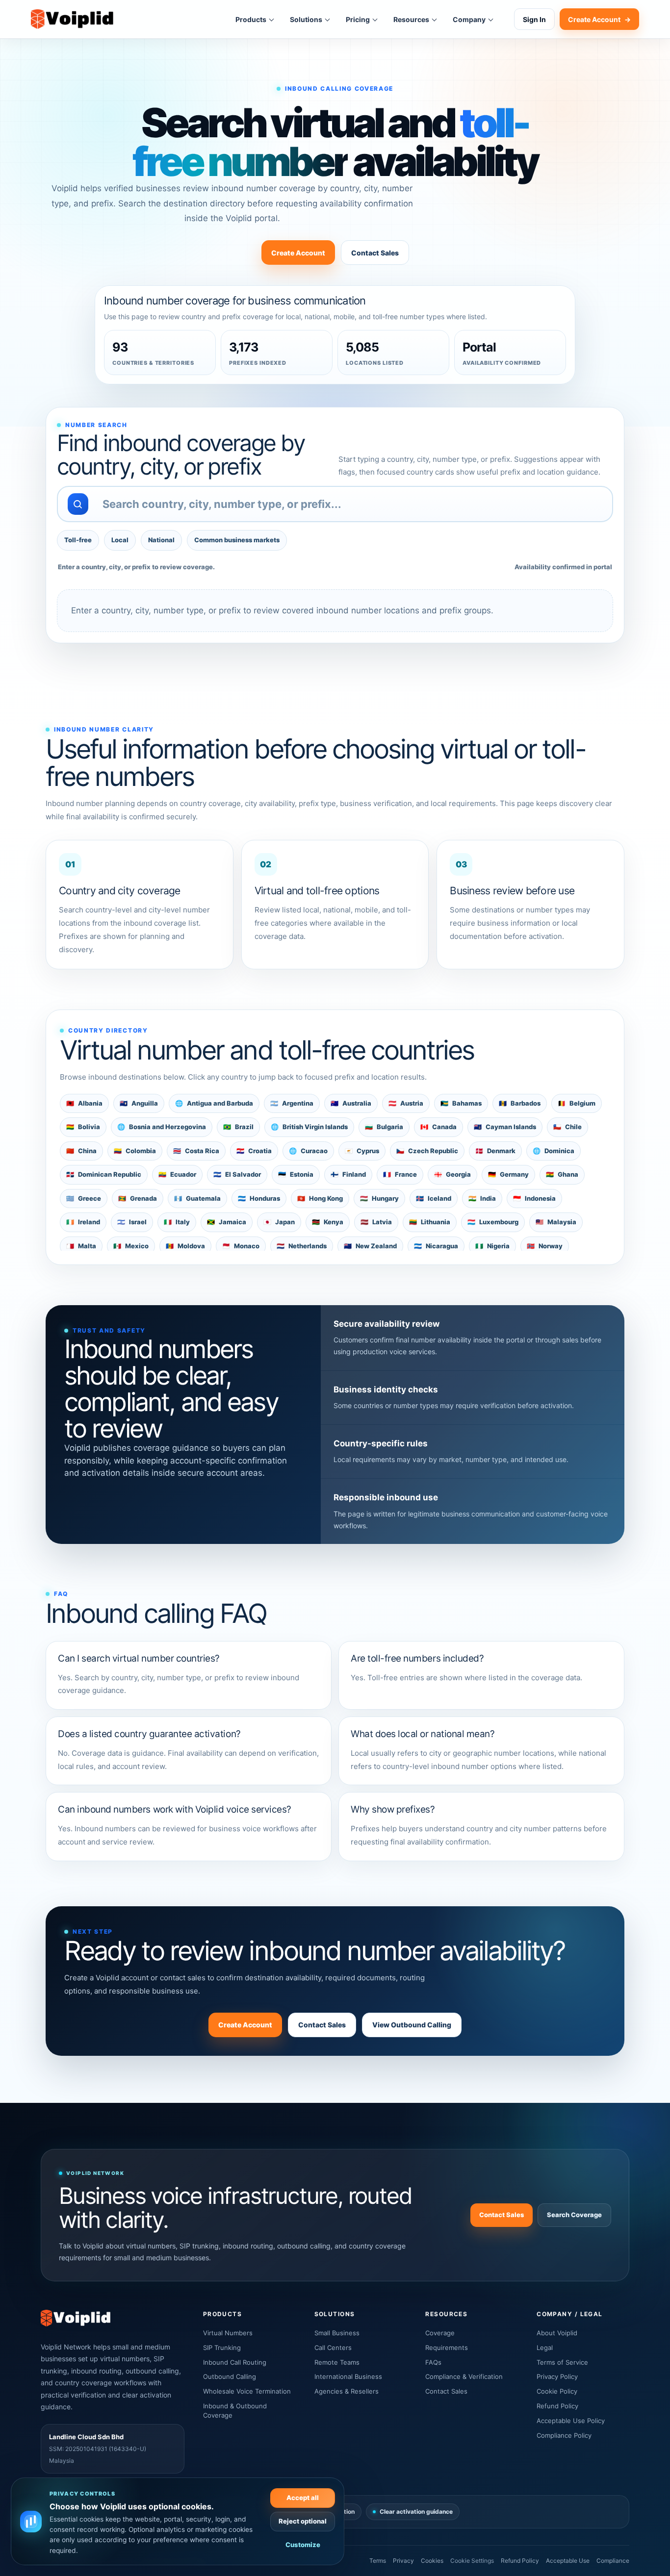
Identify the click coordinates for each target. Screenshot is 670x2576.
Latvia (376, 1222)
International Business (348, 2376)
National (161, 540)
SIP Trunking (222, 2348)
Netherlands (302, 1246)
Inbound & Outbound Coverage (235, 2411)
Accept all (303, 2498)
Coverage (440, 2333)
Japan (279, 1222)
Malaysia (556, 1222)
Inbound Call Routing (235, 2362)
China (81, 1151)
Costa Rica (196, 1151)
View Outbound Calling (412, 2025)
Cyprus (362, 1151)
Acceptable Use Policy (571, 2421)
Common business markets (237, 540)
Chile (567, 1127)
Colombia (135, 1151)
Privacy (403, 2561)
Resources (411, 19)
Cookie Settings (472, 2561)
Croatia (254, 1151)
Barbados (520, 1103)
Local (120, 540)
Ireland (83, 1222)
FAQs (433, 2362)
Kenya (328, 1222)
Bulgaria (384, 1127)
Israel (132, 1222)
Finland (348, 1174)
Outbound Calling (230, 2376)
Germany (508, 1174)
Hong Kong (320, 1198)
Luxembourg (493, 1222)
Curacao (308, 1151)
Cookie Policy (557, 2391)
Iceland (434, 1198)
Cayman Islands (505, 1127)
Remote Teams (337, 2362)
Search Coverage (574, 2215)
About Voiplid (557, 2333)
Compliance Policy (564, 2435)
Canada (438, 1127)
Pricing (358, 19)
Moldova (185, 1246)
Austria (406, 1103)
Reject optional (303, 2521)
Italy (177, 1222)
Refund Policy (557, 2406)
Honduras (259, 1198)
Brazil (238, 1127)
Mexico (131, 1246)
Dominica (554, 1151)
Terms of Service (562, 2362)
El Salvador (237, 1174)
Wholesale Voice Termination (247, 2391)
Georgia (452, 1174)
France (400, 1174)
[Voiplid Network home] (72, 19)
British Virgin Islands (309, 1127)
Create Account (599, 19)
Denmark (495, 1151)
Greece (84, 1198)
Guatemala (197, 1198)
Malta (81, 1246)
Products (251, 19)
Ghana (562, 1174)
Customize (303, 2545)
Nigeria (492, 1246)
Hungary (379, 1198)
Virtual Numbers (228, 2333)
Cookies (432, 2561)
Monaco (241, 1246)
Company (469, 19)
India (482, 1198)
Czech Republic (427, 1151)
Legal (545, 2348)
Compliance (613, 2561)
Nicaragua (436, 1246)
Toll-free (78, 540)
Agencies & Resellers (347, 2391)
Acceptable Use (568, 2561)
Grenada (138, 1198)
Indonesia (534, 1198)
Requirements (447, 2348)
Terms (378, 2561)
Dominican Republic (104, 1174)
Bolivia (83, 1127)
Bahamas (461, 1103)
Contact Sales (375, 253)
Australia (351, 1103)
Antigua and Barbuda (214, 1103)
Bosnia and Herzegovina (162, 1127)
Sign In (534, 19)
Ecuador (177, 1174)
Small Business (337, 2333)
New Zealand (370, 1246)
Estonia (296, 1174)
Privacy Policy (557, 2376)
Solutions (306, 19)
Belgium (577, 1103)
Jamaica (227, 1222)
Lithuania (430, 1222)
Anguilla (139, 1103)
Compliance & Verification (464, 2376)
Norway (545, 1246)
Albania (84, 1103)
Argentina (292, 1103)
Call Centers (333, 2348)
